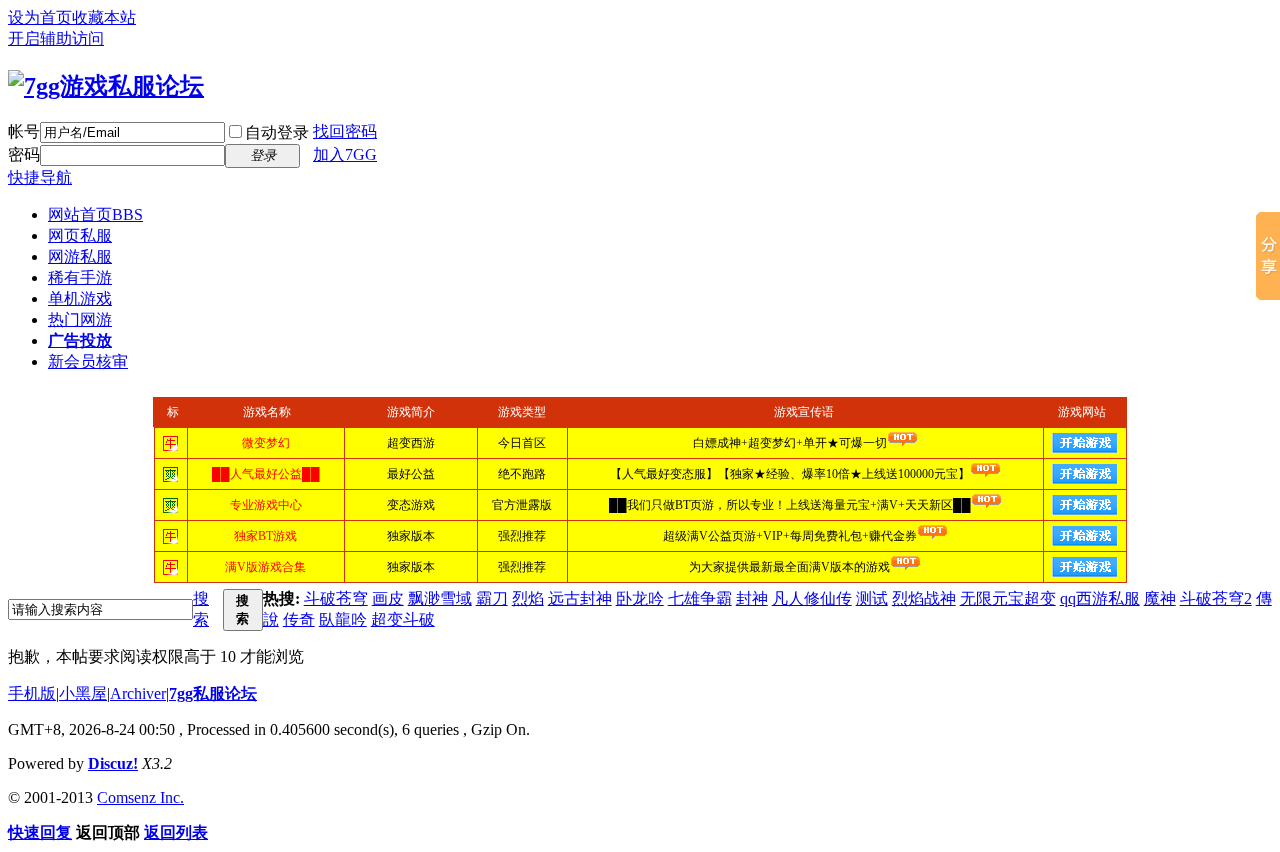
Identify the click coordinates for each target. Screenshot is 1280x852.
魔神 (1160, 598)
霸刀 (492, 598)
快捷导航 (40, 177)
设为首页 (40, 17)
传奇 (299, 619)
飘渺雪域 (440, 598)
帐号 (24, 131)
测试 (872, 598)
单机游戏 (80, 298)
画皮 (388, 598)
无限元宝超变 (1008, 598)
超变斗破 (403, 619)
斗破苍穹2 (1216, 598)
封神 (752, 598)
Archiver (138, 693)
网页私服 (80, 235)
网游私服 (80, 256)
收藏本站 (104, 17)
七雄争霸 (700, 598)
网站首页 (95, 214)
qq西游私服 (1100, 598)
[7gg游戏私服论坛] (106, 86)
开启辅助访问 (56, 38)
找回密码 (345, 131)
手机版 (32, 693)
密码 (24, 154)
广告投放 (80, 340)
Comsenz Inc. (140, 797)
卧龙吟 (640, 598)
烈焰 (528, 598)
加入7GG (345, 154)
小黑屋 (83, 693)
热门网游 (80, 319)
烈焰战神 (924, 598)
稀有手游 (80, 277)
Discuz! (113, 763)
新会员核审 (88, 361)
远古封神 (580, 598)
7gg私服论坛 (213, 693)
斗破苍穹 (336, 598)
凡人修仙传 (812, 598)
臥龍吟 (343, 619)
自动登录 (277, 132)
